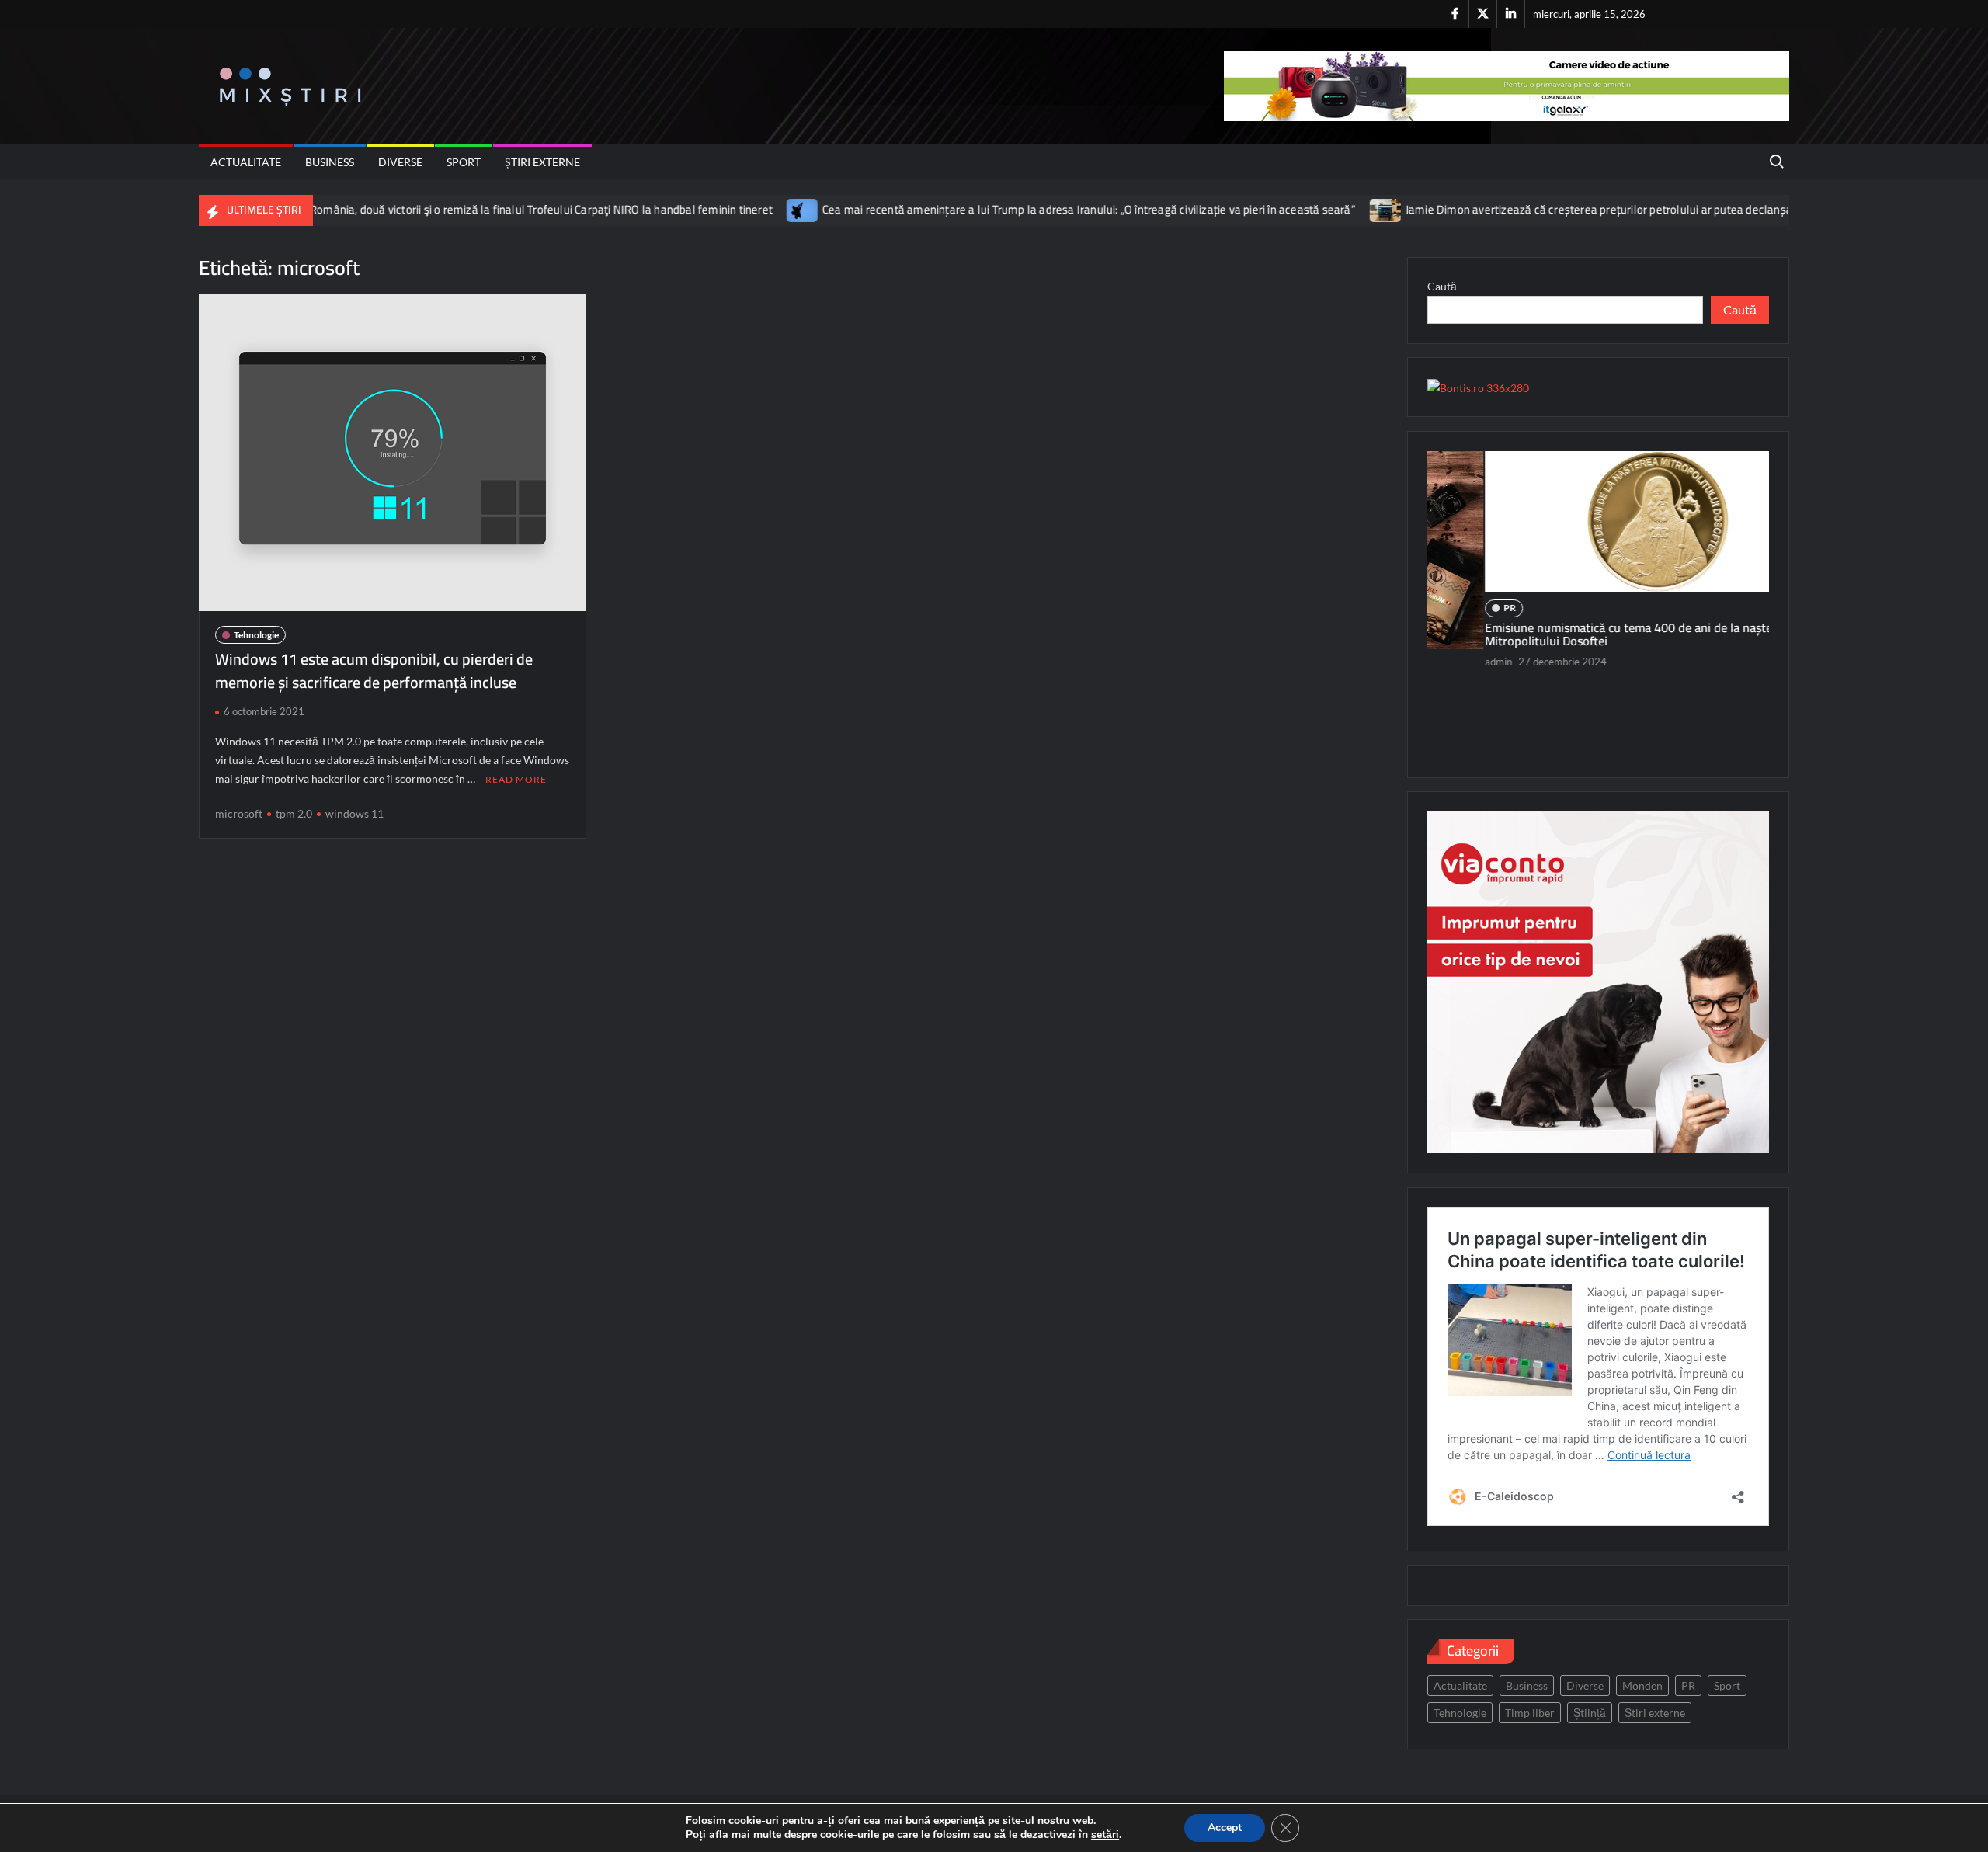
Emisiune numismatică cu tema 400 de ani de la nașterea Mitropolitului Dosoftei (1580, 634)
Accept (1225, 1828)
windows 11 (355, 813)
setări (1105, 1835)
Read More (516, 779)
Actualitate (246, 162)
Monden (1642, 1685)
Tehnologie (256, 635)
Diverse (400, 162)
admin (1442, 662)
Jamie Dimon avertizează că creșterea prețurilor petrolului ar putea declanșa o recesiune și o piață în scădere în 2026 (1616, 209)
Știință (1590, 1713)
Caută (1442, 286)
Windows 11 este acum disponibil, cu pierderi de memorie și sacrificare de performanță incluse (374, 671)
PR (1453, 608)
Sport (464, 162)
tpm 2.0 (294, 813)
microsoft (239, 813)
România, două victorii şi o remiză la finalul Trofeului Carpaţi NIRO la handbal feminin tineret (457, 209)
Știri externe (542, 162)
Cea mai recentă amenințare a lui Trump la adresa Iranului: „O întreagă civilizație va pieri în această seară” (1005, 209)
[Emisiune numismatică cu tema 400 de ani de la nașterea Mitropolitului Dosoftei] (1598, 521)
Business (330, 162)
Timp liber (1530, 1713)
